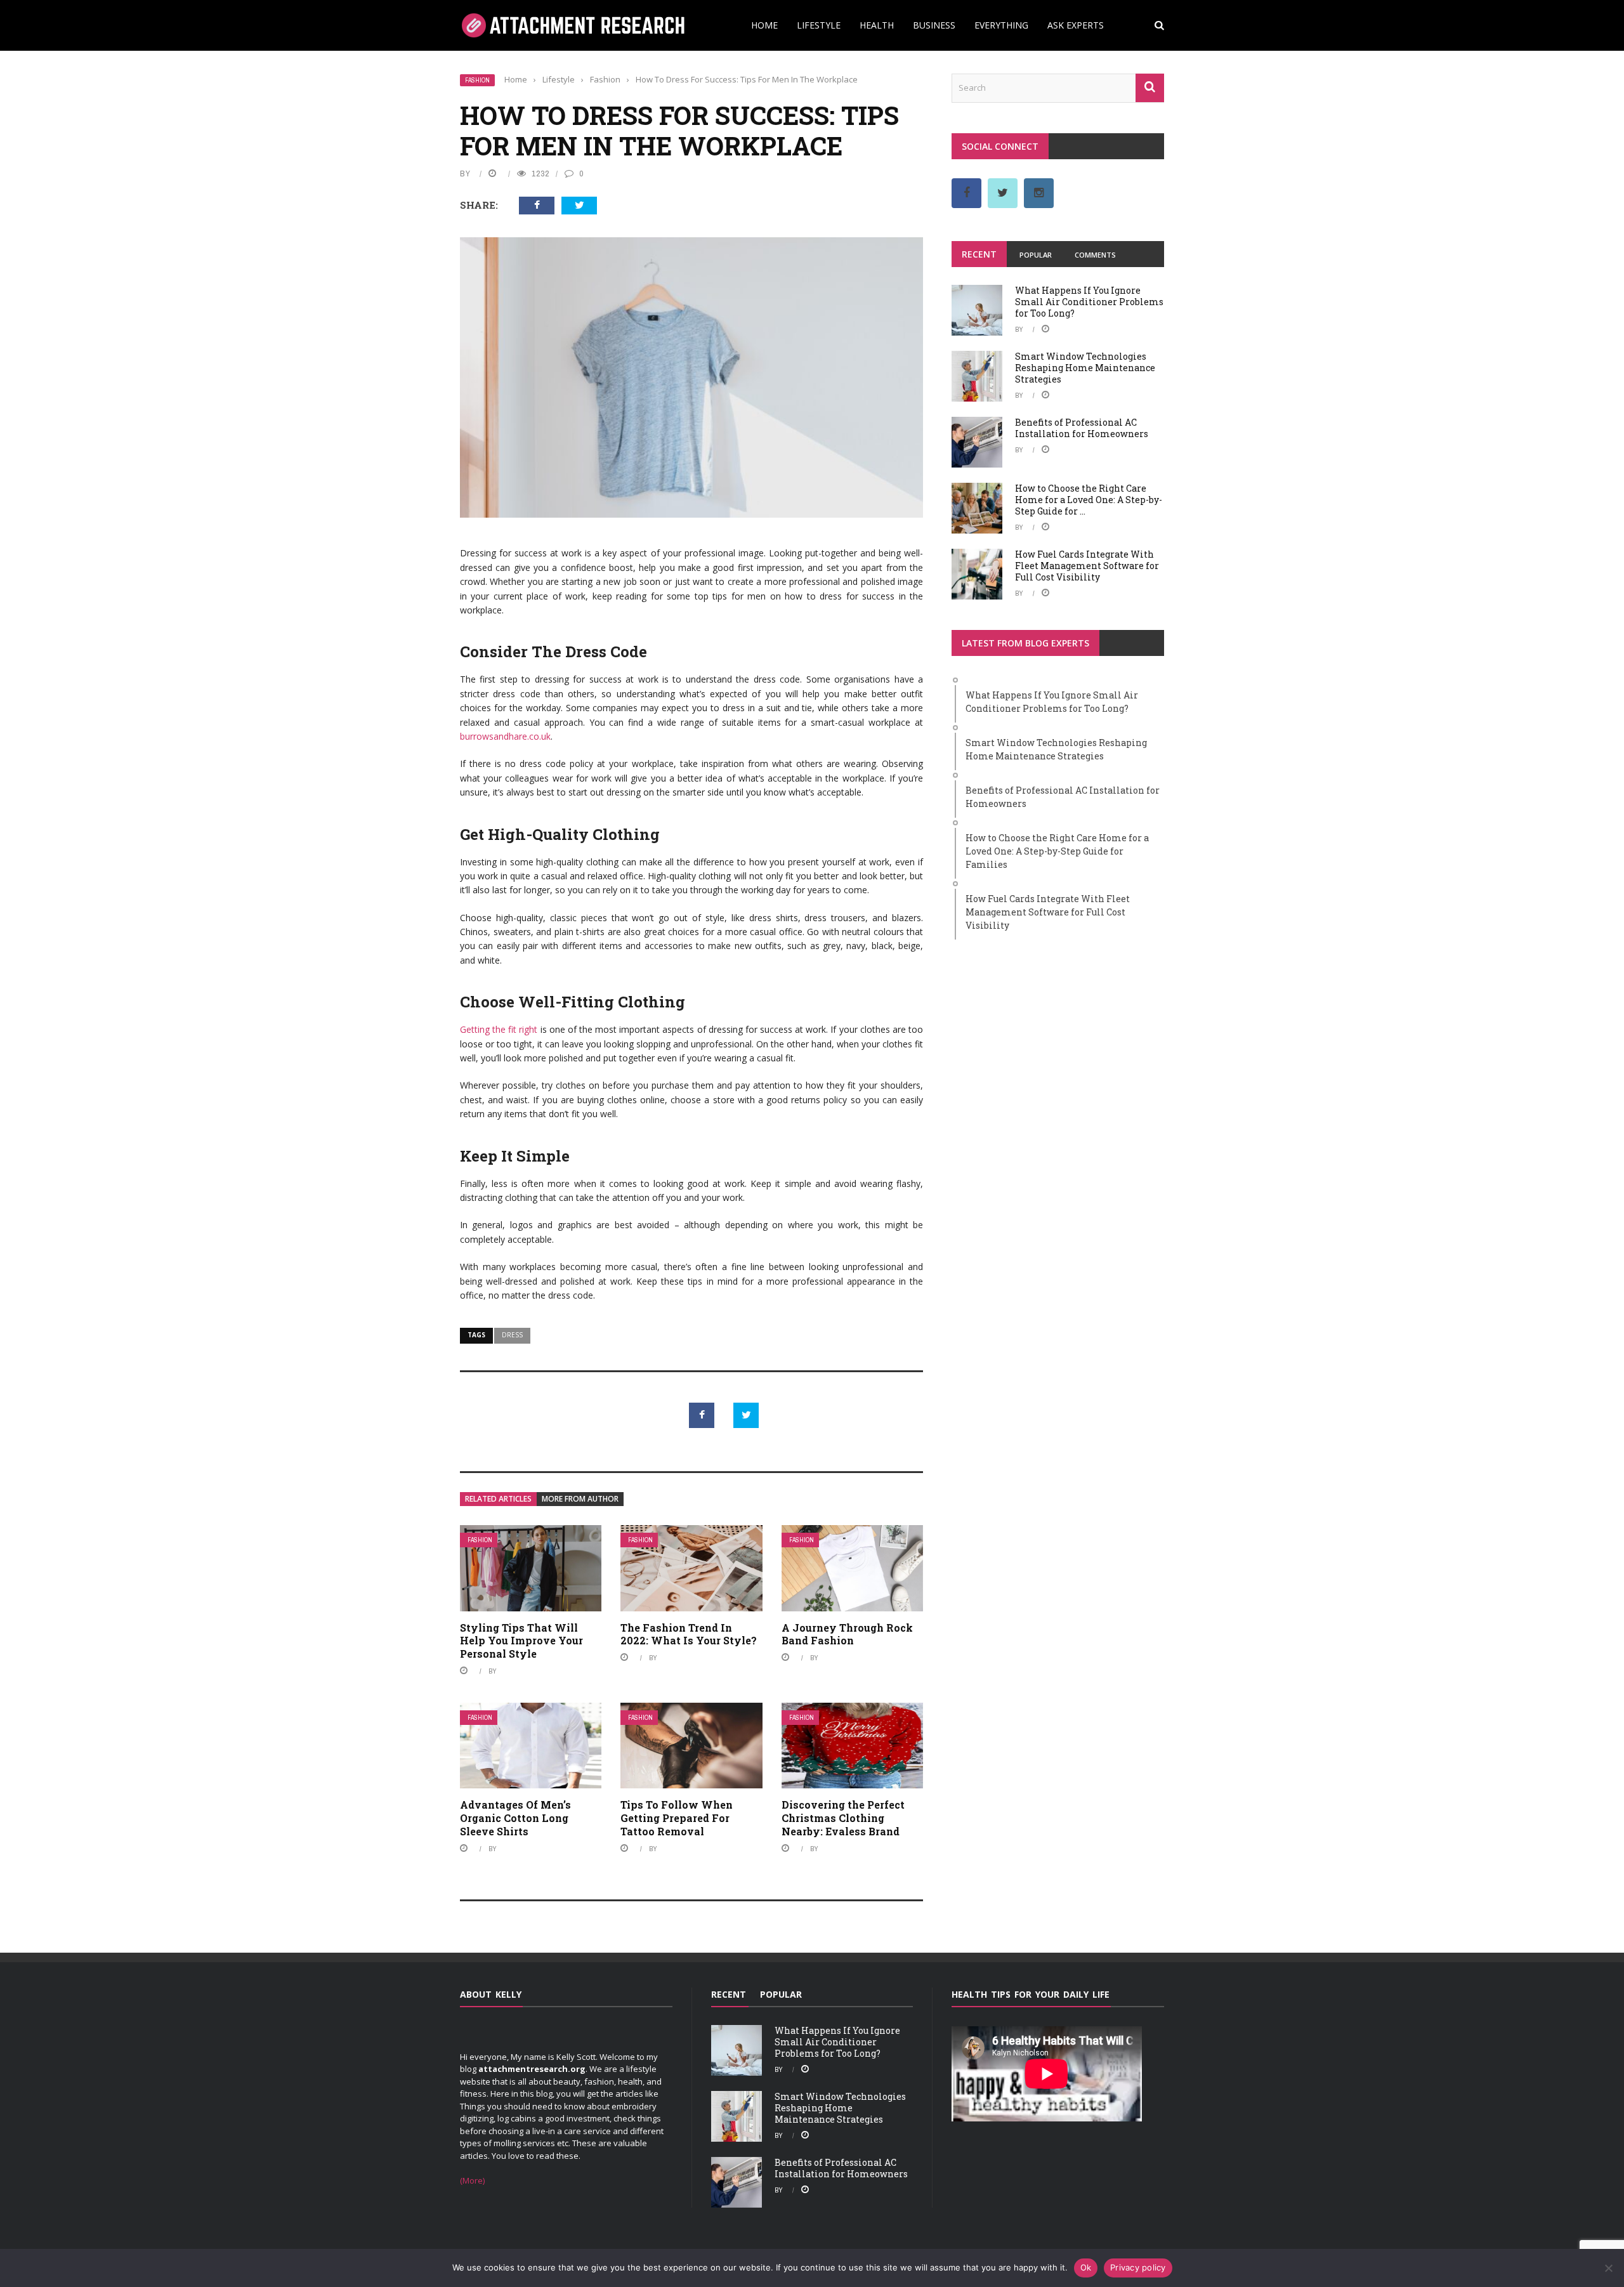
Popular (1036, 255)
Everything (1001, 25)
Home (764, 25)
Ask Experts (1076, 25)
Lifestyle (819, 25)
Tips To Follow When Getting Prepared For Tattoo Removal (677, 1818)
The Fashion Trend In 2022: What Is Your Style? (689, 1634)
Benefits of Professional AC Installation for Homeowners (1082, 428)
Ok (1086, 2267)
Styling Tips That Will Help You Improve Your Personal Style (521, 1641)
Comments (1095, 255)
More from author (580, 1499)
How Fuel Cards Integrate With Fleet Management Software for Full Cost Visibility (1087, 566)
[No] (1608, 2268)
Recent (979, 254)
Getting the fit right (499, 1029)
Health (877, 25)
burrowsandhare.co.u (503, 736)
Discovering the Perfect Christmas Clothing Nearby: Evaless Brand (843, 1818)
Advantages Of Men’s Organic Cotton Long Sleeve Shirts (515, 1818)
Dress (512, 1335)
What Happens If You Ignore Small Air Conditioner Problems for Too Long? (1089, 302)
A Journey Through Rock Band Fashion (847, 1634)
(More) (472, 2180)
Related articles (498, 1499)
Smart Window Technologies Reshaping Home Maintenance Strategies (1085, 368)
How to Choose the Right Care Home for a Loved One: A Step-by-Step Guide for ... (1089, 500)
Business (934, 25)
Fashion (477, 80)
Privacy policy (1138, 2267)
